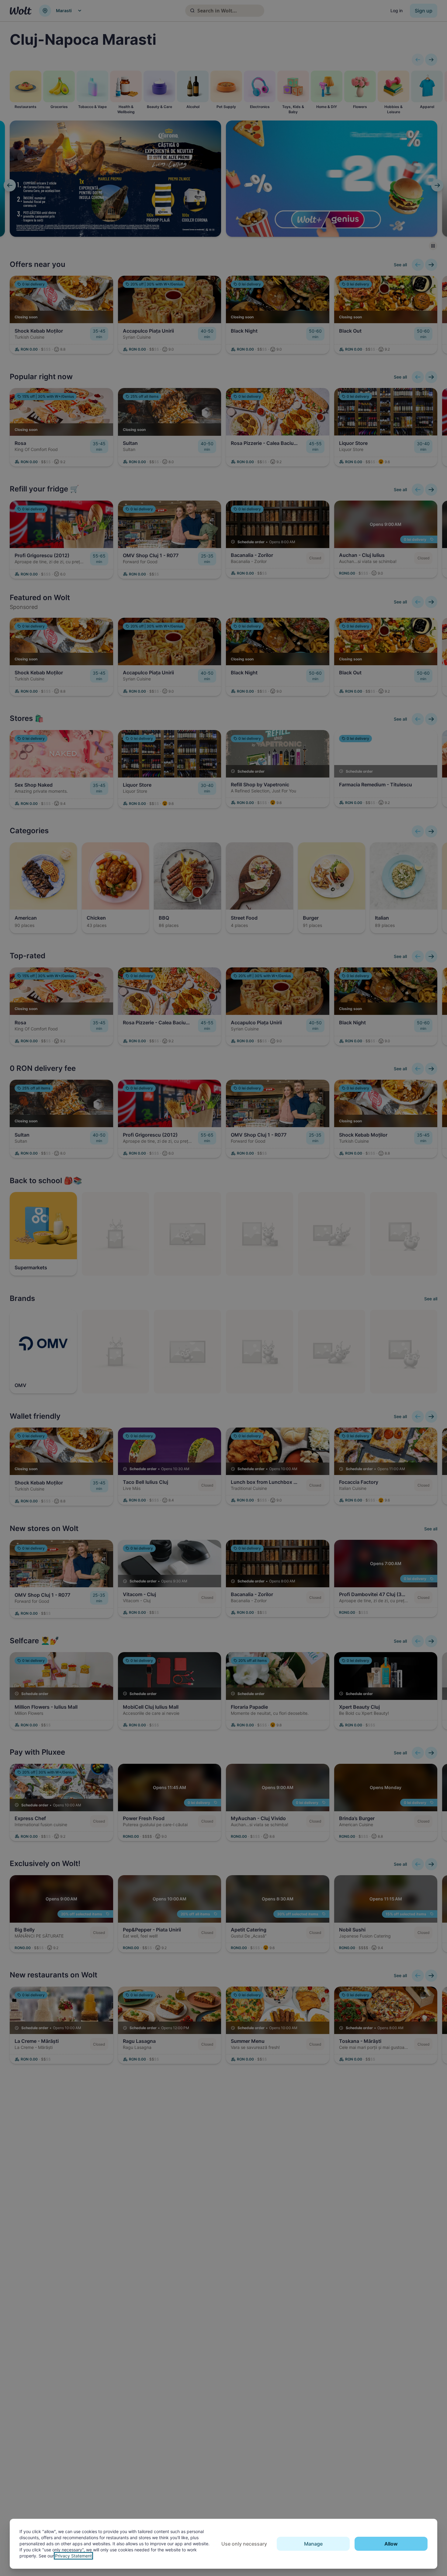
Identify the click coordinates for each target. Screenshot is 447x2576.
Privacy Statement (73, 2556)
